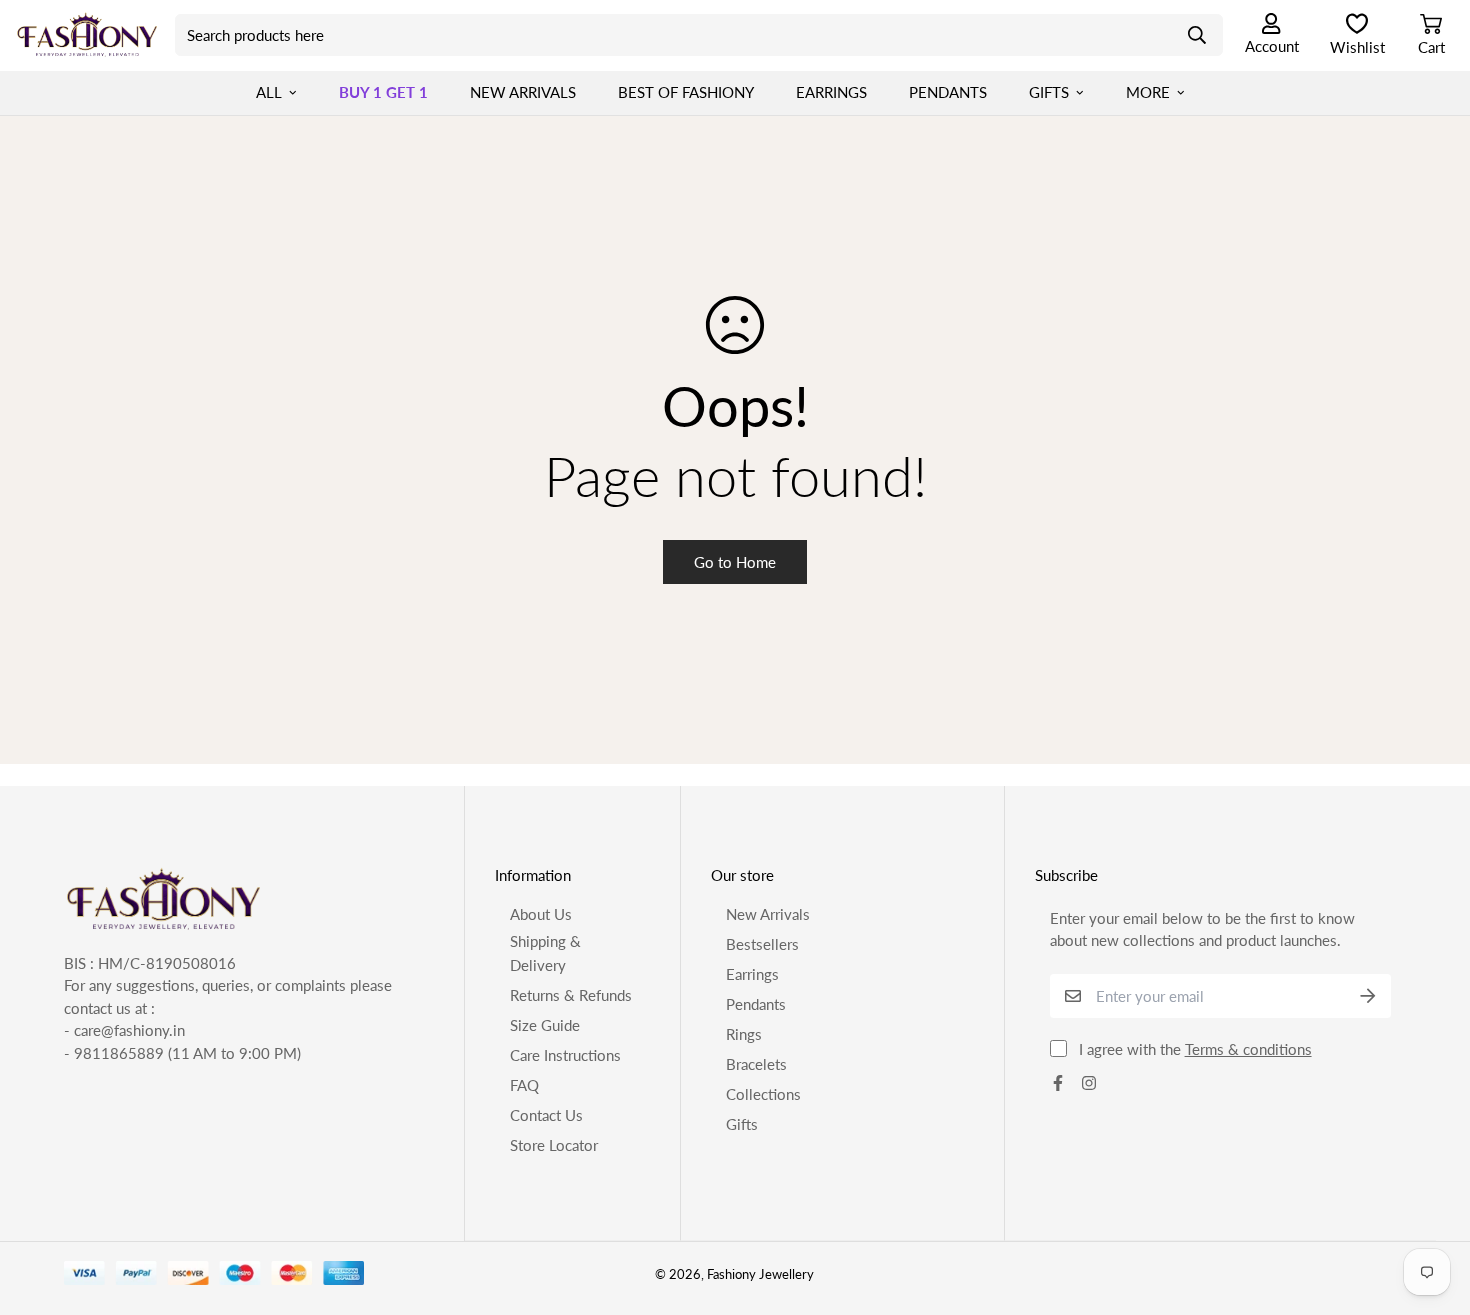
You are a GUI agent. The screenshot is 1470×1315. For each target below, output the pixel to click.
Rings (744, 1034)
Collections (763, 1094)
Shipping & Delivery (545, 953)
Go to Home (735, 562)
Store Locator (554, 1145)
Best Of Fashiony (686, 92)
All (269, 92)
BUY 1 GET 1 (383, 92)
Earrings (831, 92)
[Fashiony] (87, 35)
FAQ (524, 1085)
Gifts (1049, 92)
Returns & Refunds (571, 995)
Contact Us (546, 1115)
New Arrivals (523, 92)
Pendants (948, 92)
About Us (541, 914)
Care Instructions (565, 1055)
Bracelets (756, 1064)
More (1148, 92)
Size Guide (545, 1025)
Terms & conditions (1248, 1049)
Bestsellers (762, 944)
